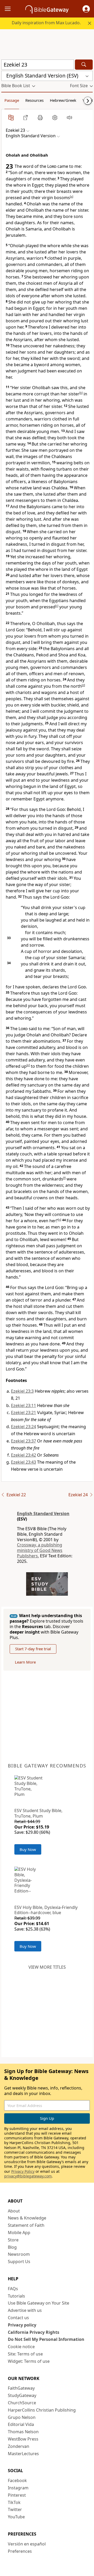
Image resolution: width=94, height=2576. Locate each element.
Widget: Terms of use (29, 2361)
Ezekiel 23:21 (23, 1412)
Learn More (25, 1662)
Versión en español (27, 2544)
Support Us (19, 2262)
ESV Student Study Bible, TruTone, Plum (38, 1813)
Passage (12, 100)
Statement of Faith (26, 2225)
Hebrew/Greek (63, 100)
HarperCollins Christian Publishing (42, 2410)
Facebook (17, 2480)
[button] (86, 9)
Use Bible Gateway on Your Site (39, 2303)
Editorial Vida (21, 2424)
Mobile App (19, 2233)
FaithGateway (21, 2388)
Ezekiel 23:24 (23, 1427)
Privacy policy (22, 2325)
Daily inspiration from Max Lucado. (46, 23)
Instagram (18, 2488)
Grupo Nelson (22, 2417)
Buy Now (28, 1849)
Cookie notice (21, 2347)
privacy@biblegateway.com (28, 2176)
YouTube (16, 2517)
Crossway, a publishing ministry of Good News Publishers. (40, 1550)
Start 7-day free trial (33, 1649)
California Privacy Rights (34, 2332)
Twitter (15, 2509)
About (14, 2211)
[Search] (84, 65)
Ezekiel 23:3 (22, 1391)
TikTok (14, 2502)
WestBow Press (23, 2439)
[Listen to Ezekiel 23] (69, 117)
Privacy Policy (23, 2171)
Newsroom (19, 2254)
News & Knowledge (27, 2218)
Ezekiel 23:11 (23, 1405)
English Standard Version (43, 1513)
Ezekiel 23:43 (23, 1462)
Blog (12, 2247)
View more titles (47, 1967)
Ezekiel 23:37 (23, 1441)
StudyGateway (22, 2395)
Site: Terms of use (25, 2354)
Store (13, 2240)
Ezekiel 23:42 (23, 1455)
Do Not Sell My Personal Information (46, 2339)
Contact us (18, 2318)
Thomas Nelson (23, 2432)
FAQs (13, 2289)
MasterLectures (23, 2454)
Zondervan (19, 2446)
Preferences (20, 2551)
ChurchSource (22, 2403)
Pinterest (17, 2495)
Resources (34, 100)
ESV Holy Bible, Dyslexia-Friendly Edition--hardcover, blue (46, 1910)
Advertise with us (25, 2310)
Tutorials (16, 2296)
